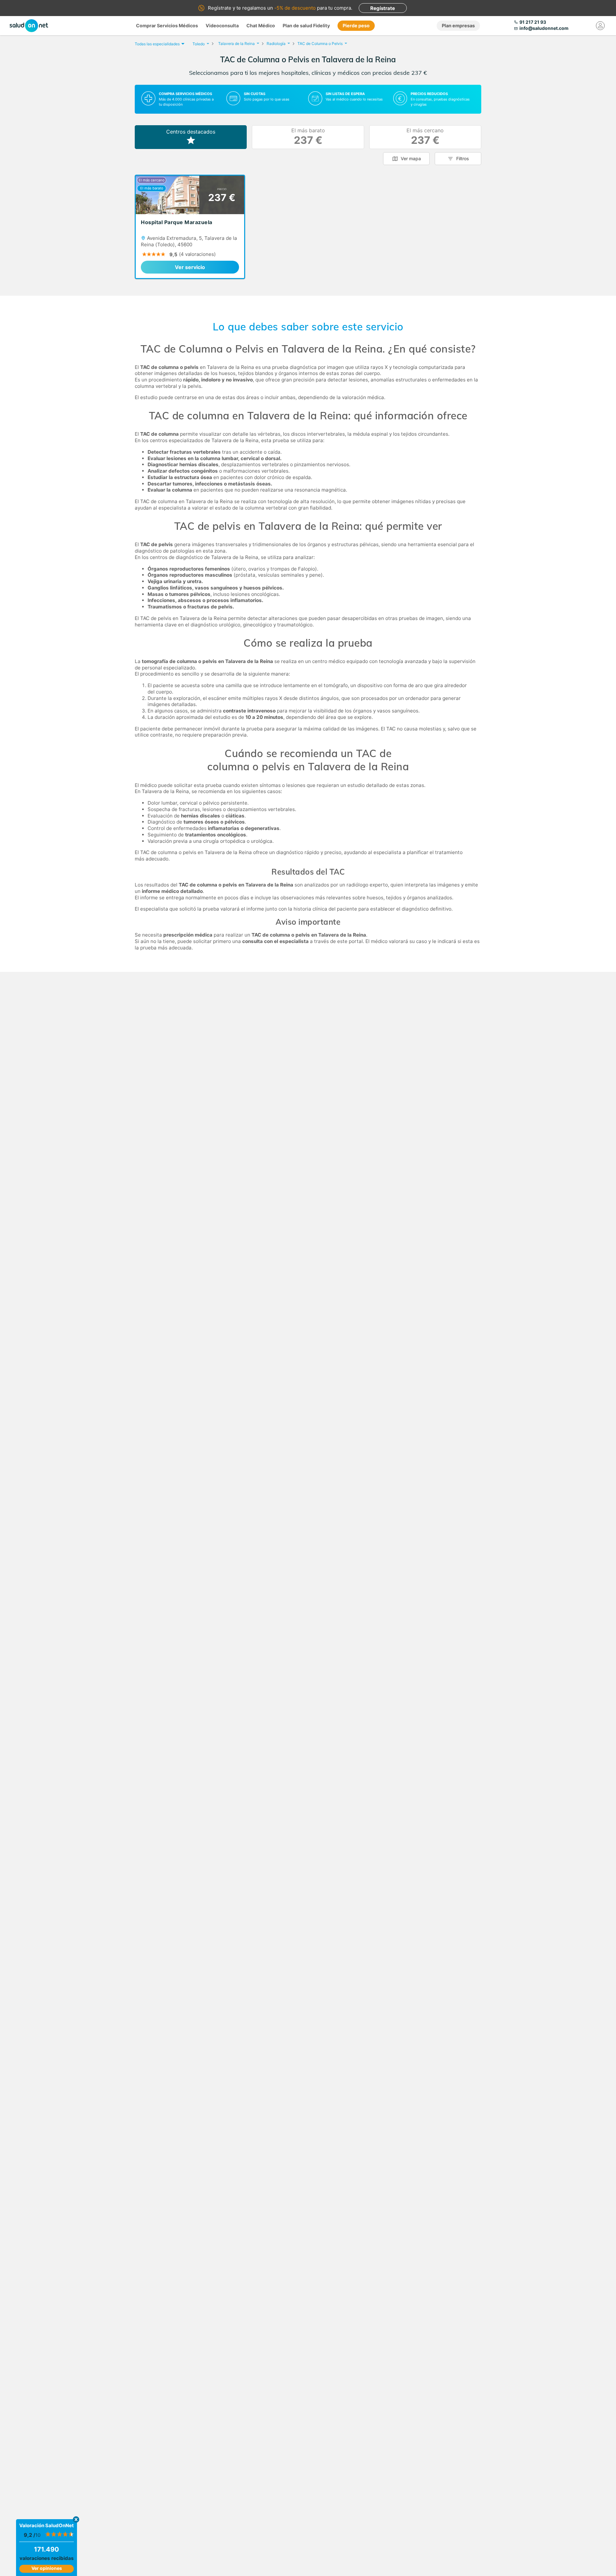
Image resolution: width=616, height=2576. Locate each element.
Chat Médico (261, 26)
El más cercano (425, 137)
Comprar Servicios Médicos (167, 26)
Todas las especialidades (157, 44)
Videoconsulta (222, 26)
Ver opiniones (47, 2568)
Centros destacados (191, 132)
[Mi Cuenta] (600, 26)
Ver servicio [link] (190, 267)
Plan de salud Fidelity (306, 26)
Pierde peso (356, 26)
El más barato (308, 137)
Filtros (463, 158)
